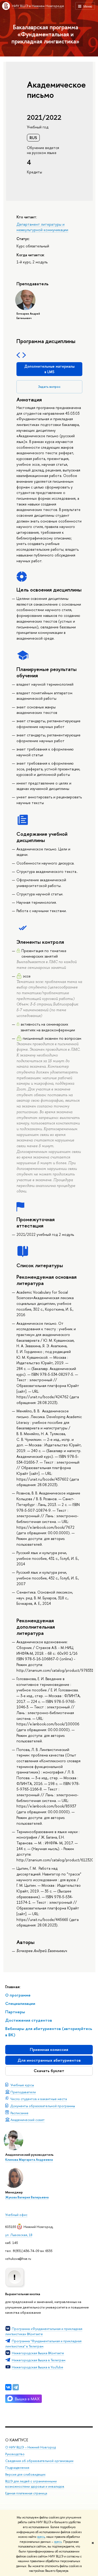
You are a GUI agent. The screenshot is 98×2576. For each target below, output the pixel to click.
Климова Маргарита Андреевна (29, 2160)
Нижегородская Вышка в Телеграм (39, 2360)
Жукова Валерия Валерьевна (27, 2197)
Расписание (19, 2113)
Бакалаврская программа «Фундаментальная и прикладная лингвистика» (45, 34)
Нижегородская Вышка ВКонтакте (38, 2353)
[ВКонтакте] (8, 2387)
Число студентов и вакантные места (39, 2099)
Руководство (15, 2454)
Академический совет (28, 2120)
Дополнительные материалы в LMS (49, 369)
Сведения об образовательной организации (39, 2461)
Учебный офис (16, 2215)
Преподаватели (23, 2092)
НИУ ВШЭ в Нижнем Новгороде (38, 6)
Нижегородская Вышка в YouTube (38, 2367)
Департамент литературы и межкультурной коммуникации (42, 227)
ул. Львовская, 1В (19, 2235)
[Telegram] (16, 2387)
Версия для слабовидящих (25, 2474)
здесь (41, 2537)
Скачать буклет (49, 2071)
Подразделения (17, 2468)
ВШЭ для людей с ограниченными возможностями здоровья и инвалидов (35, 2484)
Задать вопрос (49, 387)
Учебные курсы (22, 2085)
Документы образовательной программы (43, 2106)
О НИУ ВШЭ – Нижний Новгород (30, 2447)
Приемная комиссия (49, 2049)
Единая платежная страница (26, 2493)
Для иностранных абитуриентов (49, 2060)
